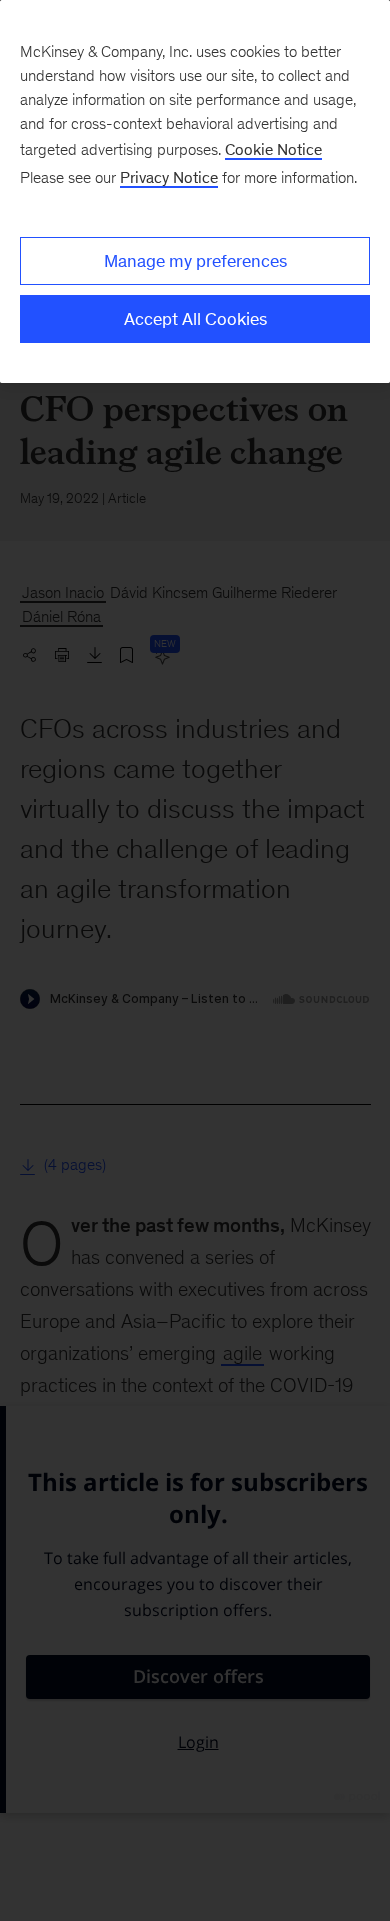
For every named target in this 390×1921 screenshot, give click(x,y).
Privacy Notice (169, 177)
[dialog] (195, 191)
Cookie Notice (273, 149)
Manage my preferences (195, 261)
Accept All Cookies (195, 319)
